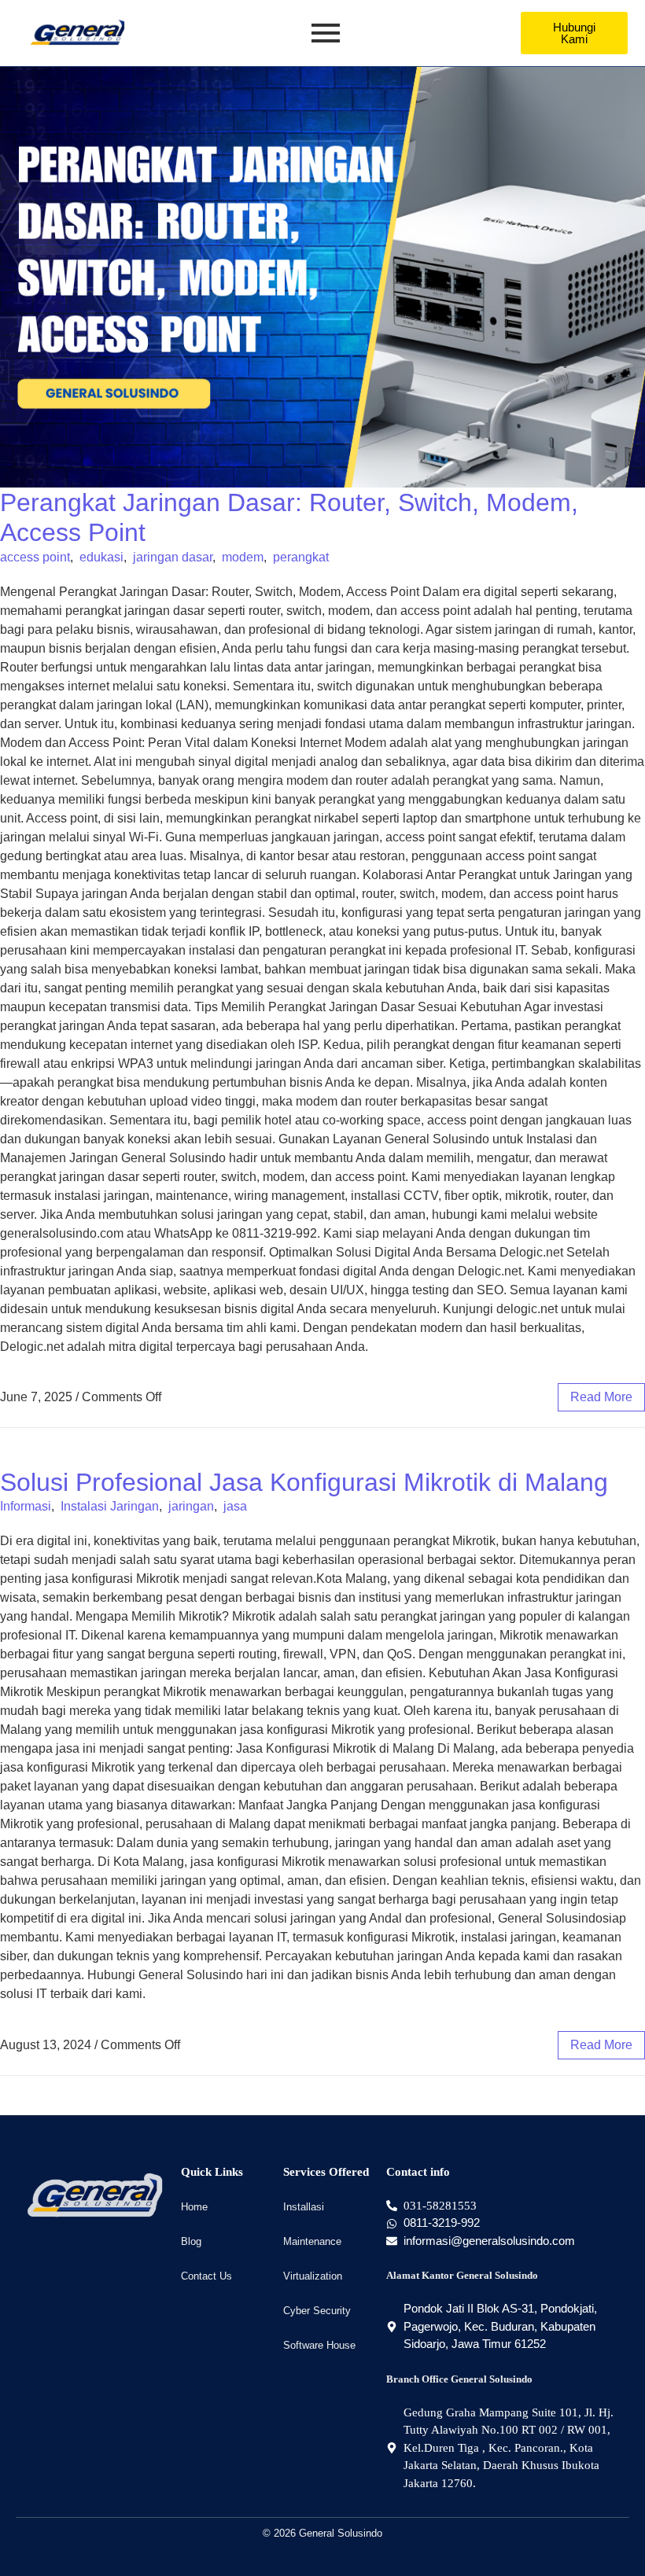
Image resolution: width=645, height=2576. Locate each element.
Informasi (26, 1506)
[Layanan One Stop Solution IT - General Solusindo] (77, 33)
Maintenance (312, 2241)
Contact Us (206, 2276)
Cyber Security (317, 2311)
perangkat (301, 557)
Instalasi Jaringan (110, 1506)
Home (194, 2207)
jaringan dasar (173, 557)
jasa (235, 1506)
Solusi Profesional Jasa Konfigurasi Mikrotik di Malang (304, 1482)
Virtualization (313, 2276)
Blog (191, 2241)
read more (601, 1397)
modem (243, 557)
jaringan (191, 1506)
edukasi (101, 557)
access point (35, 557)
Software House (319, 2345)
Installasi (304, 2207)
